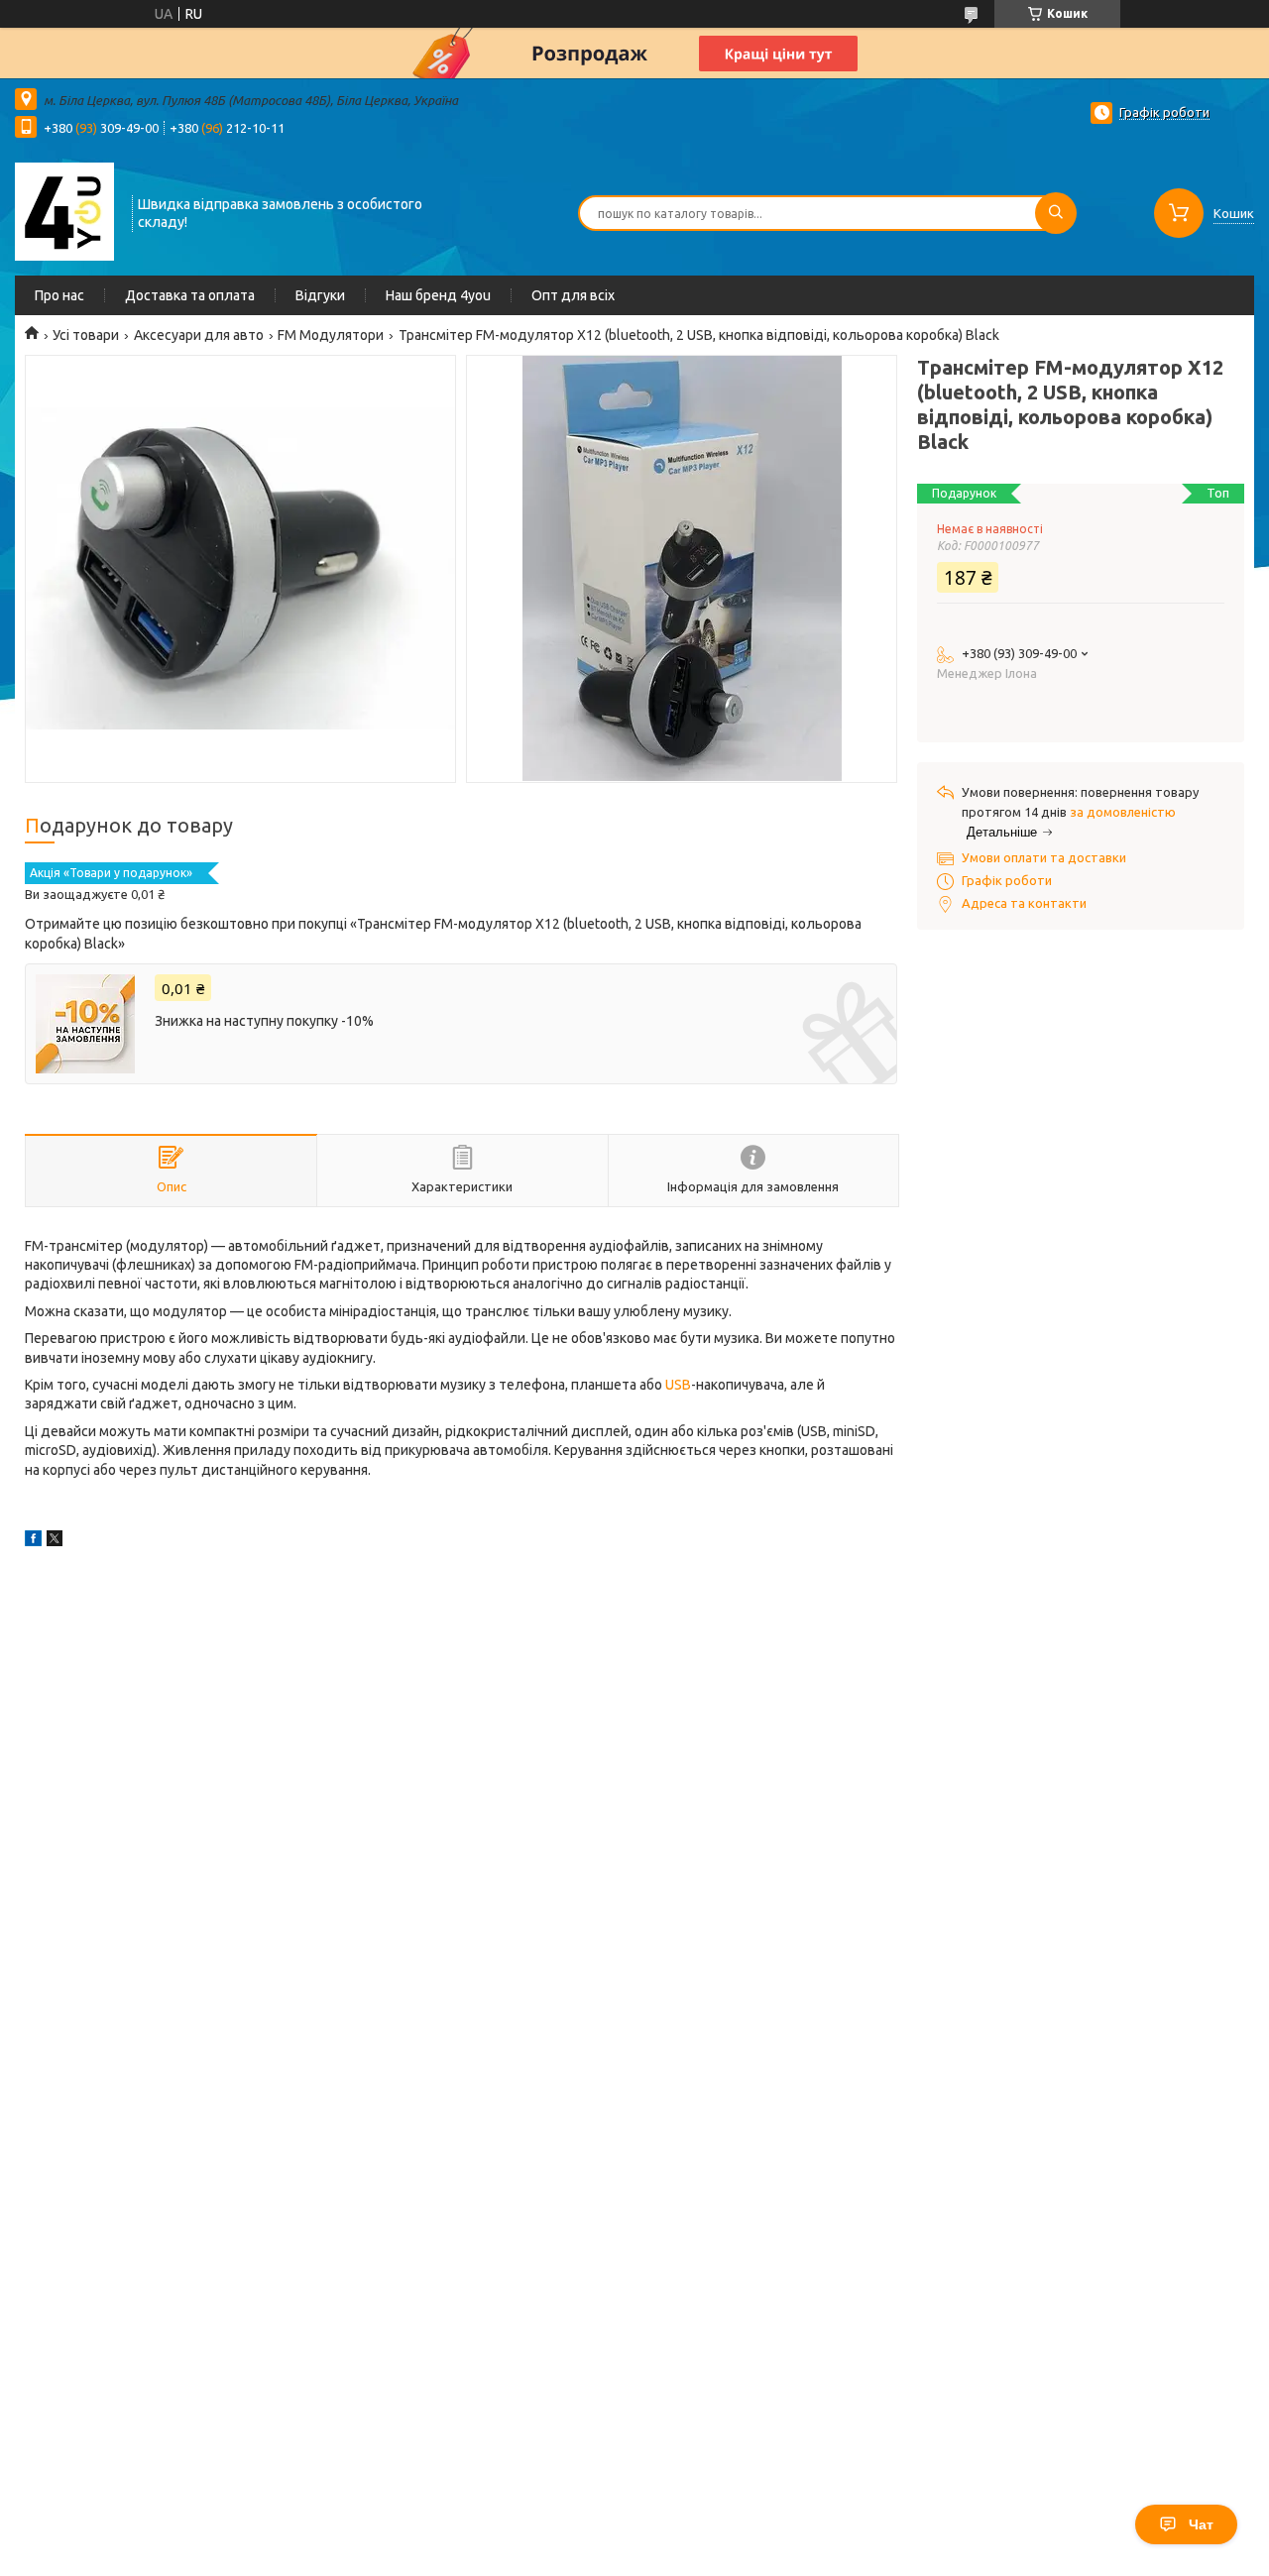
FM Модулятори (331, 335)
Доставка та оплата (190, 295)
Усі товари (86, 335)
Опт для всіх (573, 295)
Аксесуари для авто (199, 335)
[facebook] (33, 1541)
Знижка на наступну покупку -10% (264, 1021)
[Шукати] (1056, 213)
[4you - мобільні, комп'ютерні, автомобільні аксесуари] (64, 211)
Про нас (59, 295)
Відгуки (320, 295)
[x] (55, 1541)
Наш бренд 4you (438, 295)
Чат (1201, 2524)
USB (678, 1385)
